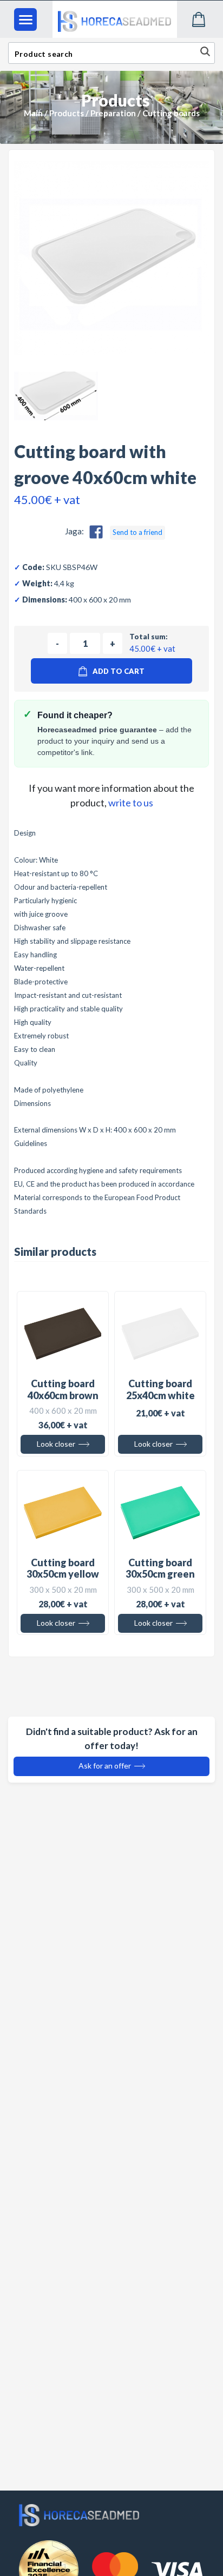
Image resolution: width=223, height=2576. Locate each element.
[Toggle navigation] (25, 19)
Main (33, 113)
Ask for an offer (106, 1766)
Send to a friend (137, 532)
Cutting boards (171, 113)
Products (67, 113)
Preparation (113, 113)
